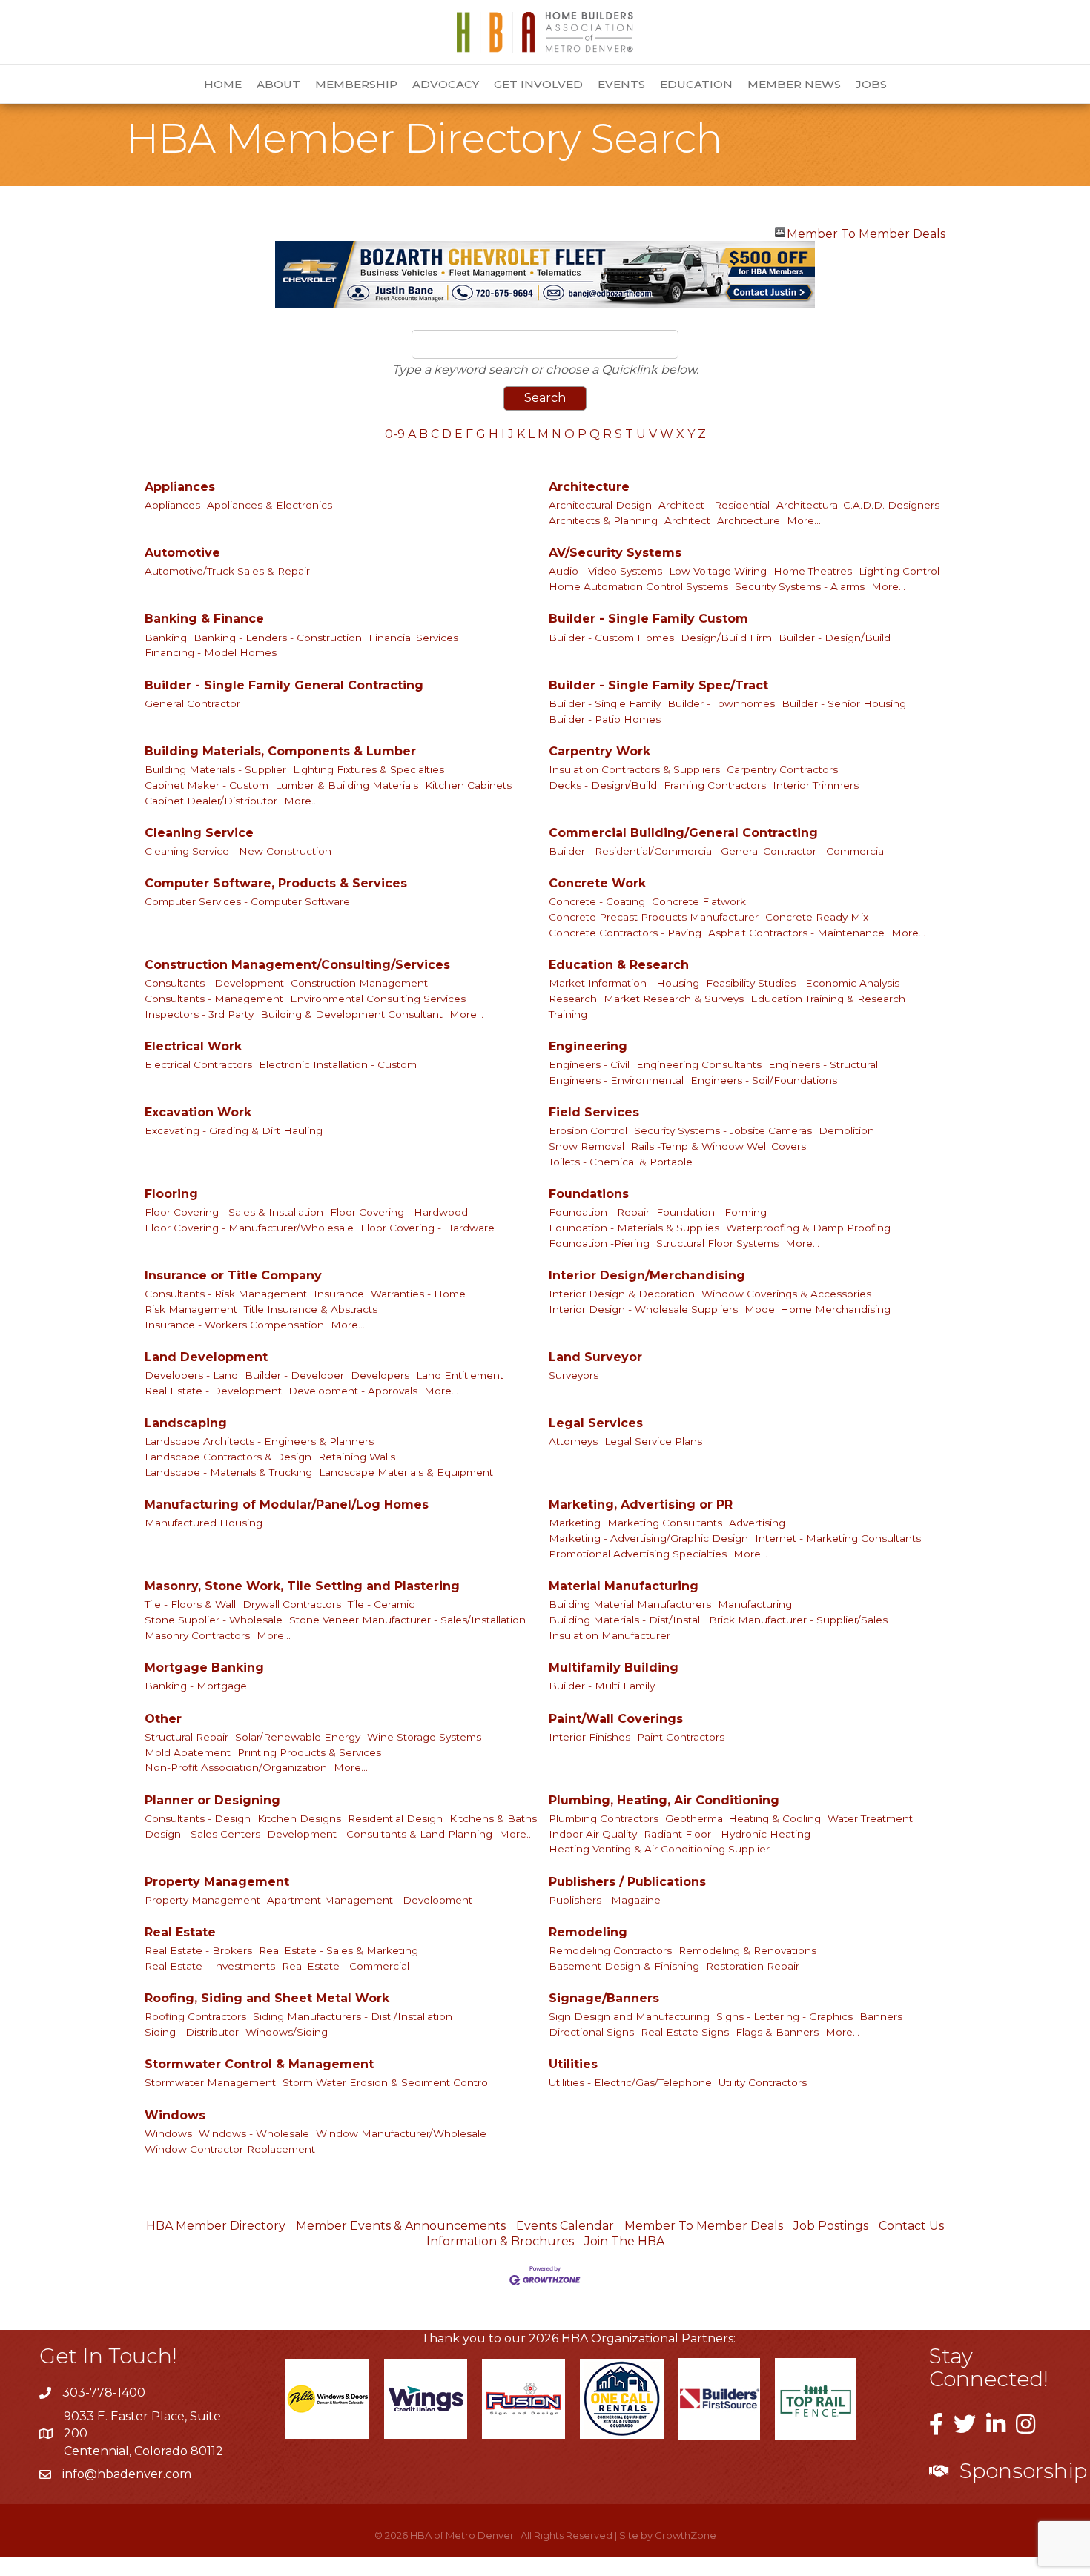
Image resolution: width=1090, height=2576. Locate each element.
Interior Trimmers (816, 785)
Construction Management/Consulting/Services (297, 965)
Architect (687, 520)
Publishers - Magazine (605, 1900)
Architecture (589, 487)
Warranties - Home (418, 1294)
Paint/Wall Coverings (616, 1719)
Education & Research (619, 965)
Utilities (573, 2064)
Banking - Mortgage (196, 1686)
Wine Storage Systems (424, 1737)
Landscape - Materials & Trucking (228, 1472)
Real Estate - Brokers (198, 1950)
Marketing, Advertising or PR (641, 1504)
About (278, 84)
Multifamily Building (614, 1668)
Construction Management (359, 983)
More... (804, 520)
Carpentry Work (599, 751)
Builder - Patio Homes (605, 719)
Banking (166, 638)
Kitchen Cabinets (468, 785)
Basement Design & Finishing (624, 1966)
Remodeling (588, 1932)
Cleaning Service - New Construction (238, 851)
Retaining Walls (357, 1457)
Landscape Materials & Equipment (406, 1472)
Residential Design (395, 1818)
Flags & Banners (777, 2032)
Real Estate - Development (213, 1391)
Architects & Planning (603, 520)
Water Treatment (870, 1818)
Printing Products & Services (309, 1752)
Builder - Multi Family (602, 1686)
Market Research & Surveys (674, 999)
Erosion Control (588, 1130)
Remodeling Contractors (610, 1950)
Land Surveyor (595, 1357)
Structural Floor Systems (717, 1243)
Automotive (182, 553)
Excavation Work (198, 1112)
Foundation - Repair (599, 1212)
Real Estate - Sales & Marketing (338, 1950)
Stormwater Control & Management (259, 2064)
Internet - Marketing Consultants (838, 1538)
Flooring (171, 1194)
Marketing (575, 1523)
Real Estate (180, 1932)
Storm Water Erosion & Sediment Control (386, 2082)
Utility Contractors (763, 2082)
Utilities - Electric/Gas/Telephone (630, 2082)
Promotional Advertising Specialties (638, 1554)
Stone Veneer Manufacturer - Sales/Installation (407, 1620)
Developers (380, 1375)
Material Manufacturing (624, 1586)
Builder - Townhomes (721, 703)
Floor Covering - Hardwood (399, 1212)
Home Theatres (813, 571)
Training (568, 1014)
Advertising (757, 1523)
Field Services (594, 1112)
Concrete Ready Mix (817, 917)
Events (621, 84)
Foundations (589, 1194)
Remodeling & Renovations (747, 1950)
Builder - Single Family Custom (648, 619)
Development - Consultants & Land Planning (380, 1834)
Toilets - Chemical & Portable (621, 1162)
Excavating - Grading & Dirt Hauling (234, 1130)
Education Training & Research (828, 999)
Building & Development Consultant (351, 1014)
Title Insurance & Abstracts (311, 1309)
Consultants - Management (214, 999)
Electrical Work (193, 1046)
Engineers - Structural (823, 1064)
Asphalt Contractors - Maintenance (796, 933)
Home (223, 84)
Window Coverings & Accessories (786, 1294)
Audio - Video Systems (605, 571)
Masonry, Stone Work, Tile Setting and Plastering (302, 1586)
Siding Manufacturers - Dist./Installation (353, 2016)
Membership (356, 84)
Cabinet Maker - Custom (207, 785)
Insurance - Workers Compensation (234, 1325)
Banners (881, 2016)
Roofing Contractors (195, 2016)
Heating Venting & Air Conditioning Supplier (659, 1849)
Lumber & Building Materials (347, 785)
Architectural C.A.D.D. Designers (858, 505)
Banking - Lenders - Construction (278, 638)
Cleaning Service (199, 833)
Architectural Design (600, 505)
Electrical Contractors (198, 1064)
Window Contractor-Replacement (230, 2149)
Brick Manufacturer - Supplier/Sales (798, 1620)
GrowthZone (686, 2535)
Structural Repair (186, 1737)
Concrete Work (597, 883)
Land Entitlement (460, 1375)
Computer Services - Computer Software (247, 901)
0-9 (395, 434)
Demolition (846, 1130)
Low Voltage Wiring (718, 571)
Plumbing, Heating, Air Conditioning (664, 1800)
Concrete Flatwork (699, 901)
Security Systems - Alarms (800, 586)
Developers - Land (191, 1375)
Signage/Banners (604, 1998)
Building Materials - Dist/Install (625, 1620)
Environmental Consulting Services (378, 999)
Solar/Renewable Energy (298, 1737)
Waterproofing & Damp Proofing (808, 1228)
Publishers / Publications (627, 1882)
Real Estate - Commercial (346, 1966)
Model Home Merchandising (817, 1309)
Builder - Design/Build (835, 638)
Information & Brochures (500, 2241)
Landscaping (186, 1423)
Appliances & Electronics (270, 505)
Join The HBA (624, 2241)
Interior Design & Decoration (622, 1294)
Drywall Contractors (292, 1604)
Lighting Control (899, 571)
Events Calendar (565, 2226)
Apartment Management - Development (370, 1900)
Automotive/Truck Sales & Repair (227, 571)
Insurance (339, 1294)
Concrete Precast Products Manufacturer (654, 917)
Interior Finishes (589, 1737)
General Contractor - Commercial (803, 851)
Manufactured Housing (204, 1523)
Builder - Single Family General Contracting (284, 685)
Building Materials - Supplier (215, 769)
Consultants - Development (214, 983)
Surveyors (574, 1375)
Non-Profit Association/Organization (236, 1767)
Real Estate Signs (685, 2032)
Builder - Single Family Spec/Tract (658, 685)
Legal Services (596, 1423)
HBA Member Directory (216, 2226)
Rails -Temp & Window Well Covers (719, 1146)
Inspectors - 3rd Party (199, 1014)
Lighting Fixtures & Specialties (369, 769)
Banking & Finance (204, 619)
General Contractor (192, 703)
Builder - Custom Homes (611, 638)
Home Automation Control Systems (638, 586)
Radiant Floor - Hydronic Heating (727, 1834)
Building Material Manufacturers (630, 1604)
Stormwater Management (210, 2082)
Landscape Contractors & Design (228, 1457)
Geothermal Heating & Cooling (743, 1818)
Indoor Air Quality (593, 1834)
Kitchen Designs (299, 1818)
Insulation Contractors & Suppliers (634, 769)
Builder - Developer (294, 1375)
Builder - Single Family (605, 703)
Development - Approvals (353, 1391)
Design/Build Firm (726, 638)
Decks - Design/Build (603, 785)
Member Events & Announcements (401, 2226)
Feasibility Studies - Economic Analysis (803, 983)
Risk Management (191, 1309)
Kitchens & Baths (493, 1818)
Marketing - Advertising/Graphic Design (648, 1538)
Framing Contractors (715, 785)
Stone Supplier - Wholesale (214, 1620)
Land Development (206, 1357)
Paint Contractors (681, 1737)
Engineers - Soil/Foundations (764, 1080)
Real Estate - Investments (210, 1966)
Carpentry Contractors (782, 769)
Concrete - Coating (597, 901)
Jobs (871, 84)
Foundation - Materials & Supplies (634, 1228)
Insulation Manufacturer (610, 1635)
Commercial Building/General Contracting (683, 833)
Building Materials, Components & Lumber (280, 751)
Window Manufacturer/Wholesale (401, 2133)
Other (163, 1719)
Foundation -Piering (599, 1243)
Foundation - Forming (711, 1212)
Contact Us (911, 2226)
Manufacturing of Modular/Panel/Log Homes (287, 1504)
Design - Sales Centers (202, 1834)
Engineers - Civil (589, 1064)
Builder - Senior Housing (844, 703)
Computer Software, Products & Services (276, 883)
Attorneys (573, 1441)
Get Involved (538, 84)
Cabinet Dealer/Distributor (211, 801)
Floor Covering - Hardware (427, 1228)
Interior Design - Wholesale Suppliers (643, 1309)
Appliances (180, 487)
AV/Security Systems (615, 553)
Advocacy (446, 84)
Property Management (217, 1882)
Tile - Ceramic (381, 1604)
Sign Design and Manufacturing (629, 2016)
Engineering (588, 1046)
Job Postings (831, 2226)
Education (696, 84)
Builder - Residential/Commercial (631, 851)
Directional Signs (591, 2032)
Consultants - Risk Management (226, 1294)
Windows (175, 2115)
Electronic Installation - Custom (338, 1064)
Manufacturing (755, 1604)
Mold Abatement (188, 1752)
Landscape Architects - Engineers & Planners (259, 1441)
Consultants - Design (198, 1818)
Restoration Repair (753, 1966)
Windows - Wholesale (254, 2133)
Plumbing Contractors (604, 1818)
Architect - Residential (714, 505)
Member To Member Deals (866, 232)
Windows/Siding (287, 2032)
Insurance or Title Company (233, 1275)
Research (573, 999)
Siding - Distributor (192, 2032)
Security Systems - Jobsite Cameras (723, 1130)
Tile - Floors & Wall (190, 1604)
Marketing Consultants (665, 1523)
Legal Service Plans (653, 1441)
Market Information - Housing (624, 983)
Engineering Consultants (699, 1064)
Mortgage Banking (204, 1668)
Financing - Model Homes (211, 652)
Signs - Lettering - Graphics (785, 2016)
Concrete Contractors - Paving (625, 933)
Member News (794, 84)
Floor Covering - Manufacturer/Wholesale (249, 1228)
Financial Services (413, 638)
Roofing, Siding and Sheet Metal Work (267, 1998)
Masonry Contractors (197, 1635)
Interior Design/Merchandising (647, 1275)
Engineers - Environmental (616, 1080)
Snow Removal (587, 1146)
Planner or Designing (212, 1800)
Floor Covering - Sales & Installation (234, 1212)
